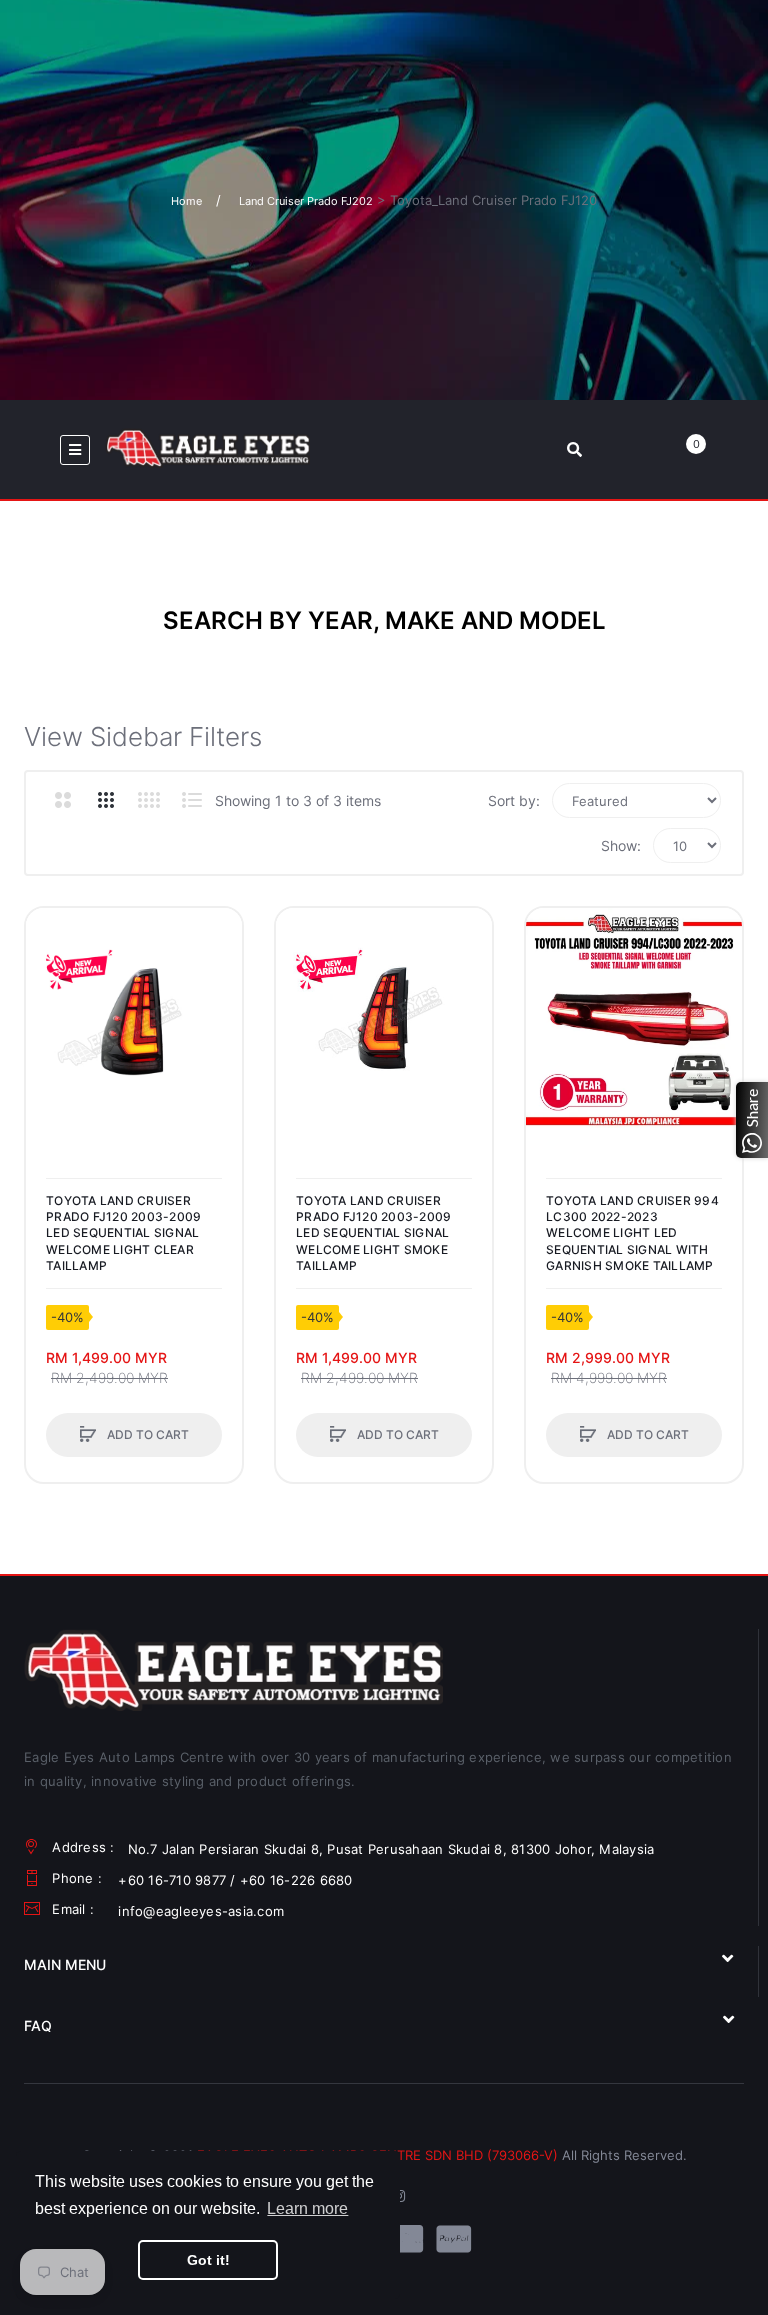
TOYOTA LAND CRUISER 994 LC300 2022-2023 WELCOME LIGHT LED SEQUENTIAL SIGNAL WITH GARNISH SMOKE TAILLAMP (632, 1233)
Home (186, 201)
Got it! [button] (208, 2260)
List (191, 800)
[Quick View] (51, 1009)
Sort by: (514, 800)
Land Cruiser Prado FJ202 (306, 201)
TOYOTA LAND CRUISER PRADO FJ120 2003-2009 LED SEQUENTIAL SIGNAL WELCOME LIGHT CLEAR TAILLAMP (123, 1233)
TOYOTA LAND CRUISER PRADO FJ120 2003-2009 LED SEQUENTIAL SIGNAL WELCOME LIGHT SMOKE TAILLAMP (373, 1233)
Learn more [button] (307, 2208)
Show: (621, 845)
